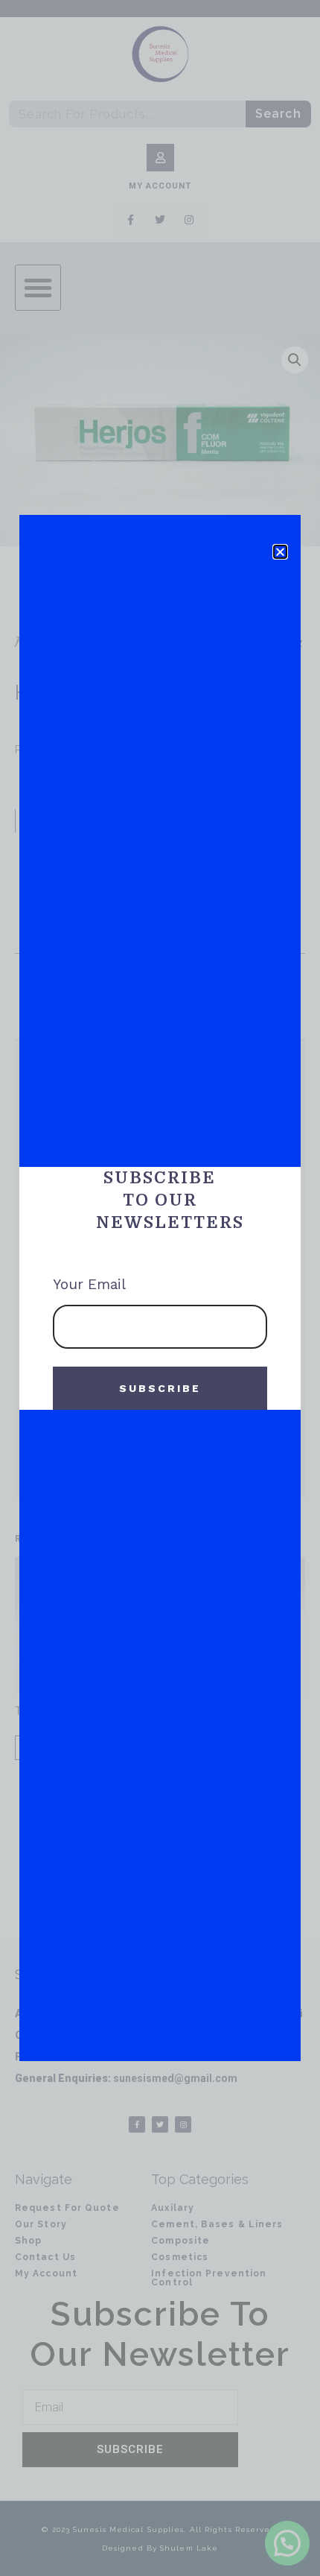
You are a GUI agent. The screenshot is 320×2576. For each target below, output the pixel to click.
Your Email (91, 1284)
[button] (280, 552)
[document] (160, 1288)
